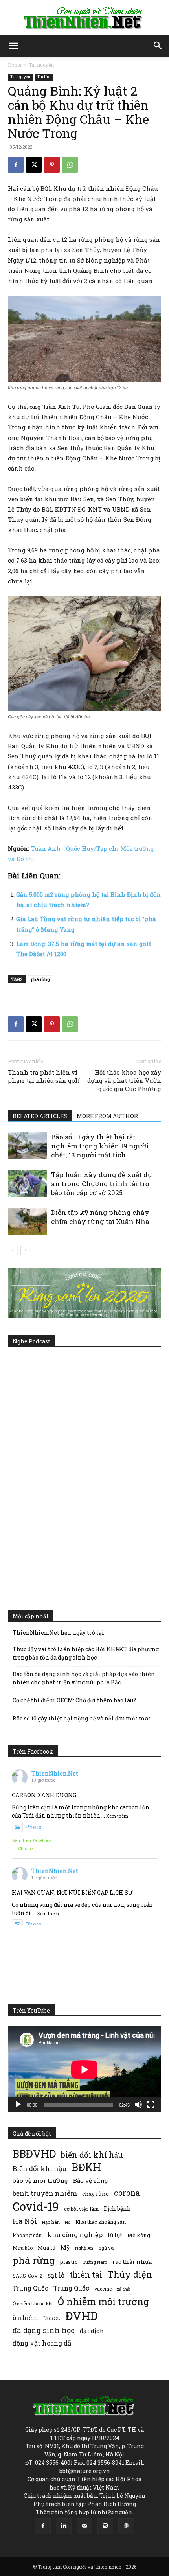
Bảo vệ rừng (91, 2180)
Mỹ (65, 2247)
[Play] (18, 2105)
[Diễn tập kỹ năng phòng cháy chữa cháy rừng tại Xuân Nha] (28, 1221)
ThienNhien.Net (55, 1773)
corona (127, 2193)
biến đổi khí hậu (92, 2155)
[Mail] (84, 2526)
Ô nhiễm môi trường (103, 2301)
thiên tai (86, 2275)
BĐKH (86, 2167)
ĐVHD (82, 2316)
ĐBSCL (52, 2318)
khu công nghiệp (75, 2235)
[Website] (126, 2526)
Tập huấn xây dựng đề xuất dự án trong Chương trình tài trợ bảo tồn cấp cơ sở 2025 (102, 1184)
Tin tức (44, 77)
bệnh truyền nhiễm (45, 2193)
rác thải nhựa (132, 2262)
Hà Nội (25, 2221)
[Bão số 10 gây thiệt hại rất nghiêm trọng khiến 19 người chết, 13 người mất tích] (28, 1146)
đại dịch (92, 2331)
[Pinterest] (52, 165)
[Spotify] (105, 2526)
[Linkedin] (64, 2526)
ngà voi (106, 2248)
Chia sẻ (26, 1848)
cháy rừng (96, 2194)
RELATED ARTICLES (40, 1116)
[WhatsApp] (70, 165)
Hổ (68, 2222)
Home (15, 65)
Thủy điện (130, 2274)
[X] (34, 165)
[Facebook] (16, 165)
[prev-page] (13, 1250)
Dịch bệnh (117, 2209)
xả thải (124, 2289)
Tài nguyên (41, 65)
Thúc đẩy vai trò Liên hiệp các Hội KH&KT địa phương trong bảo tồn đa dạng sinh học (86, 1653)
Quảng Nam (95, 2262)
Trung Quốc (30, 2288)
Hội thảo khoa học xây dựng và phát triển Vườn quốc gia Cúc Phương (124, 1080)
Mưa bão (23, 2248)
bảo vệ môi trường (40, 2180)
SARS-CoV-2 (28, 2276)
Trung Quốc (71, 2288)
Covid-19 (36, 2206)
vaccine (103, 2289)
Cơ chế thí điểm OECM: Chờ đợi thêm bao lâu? (74, 1700)
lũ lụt (115, 2235)
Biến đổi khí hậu (39, 2168)
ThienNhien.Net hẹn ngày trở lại (58, 1633)
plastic (69, 2262)
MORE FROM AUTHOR (107, 1116)
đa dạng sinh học (44, 2330)
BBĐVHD (34, 2154)
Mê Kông (139, 2235)
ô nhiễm (25, 2317)
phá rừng (40, 979)
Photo (33, 1827)
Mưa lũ (47, 2248)
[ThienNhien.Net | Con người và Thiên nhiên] (84, 18)
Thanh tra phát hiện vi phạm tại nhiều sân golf (44, 1076)
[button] (13, 46)
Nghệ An (84, 2248)
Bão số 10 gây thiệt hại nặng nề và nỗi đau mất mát (82, 1718)
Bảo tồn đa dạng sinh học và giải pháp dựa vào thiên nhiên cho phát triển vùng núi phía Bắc (84, 1678)
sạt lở (56, 2275)
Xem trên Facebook (32, 1840)
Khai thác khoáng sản (101, 2222)
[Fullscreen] (151, 2105)
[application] (84, 2069)
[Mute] (138, 2105)
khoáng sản (27, 2235)
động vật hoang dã (42, 2343)
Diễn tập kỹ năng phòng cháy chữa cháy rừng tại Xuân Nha (100, 1217)
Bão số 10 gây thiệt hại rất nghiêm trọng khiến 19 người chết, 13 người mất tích (100, 1146)
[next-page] (25, 1250)
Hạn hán (51, 2222)
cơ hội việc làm (81, 2209)
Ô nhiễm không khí (33, 2303)
